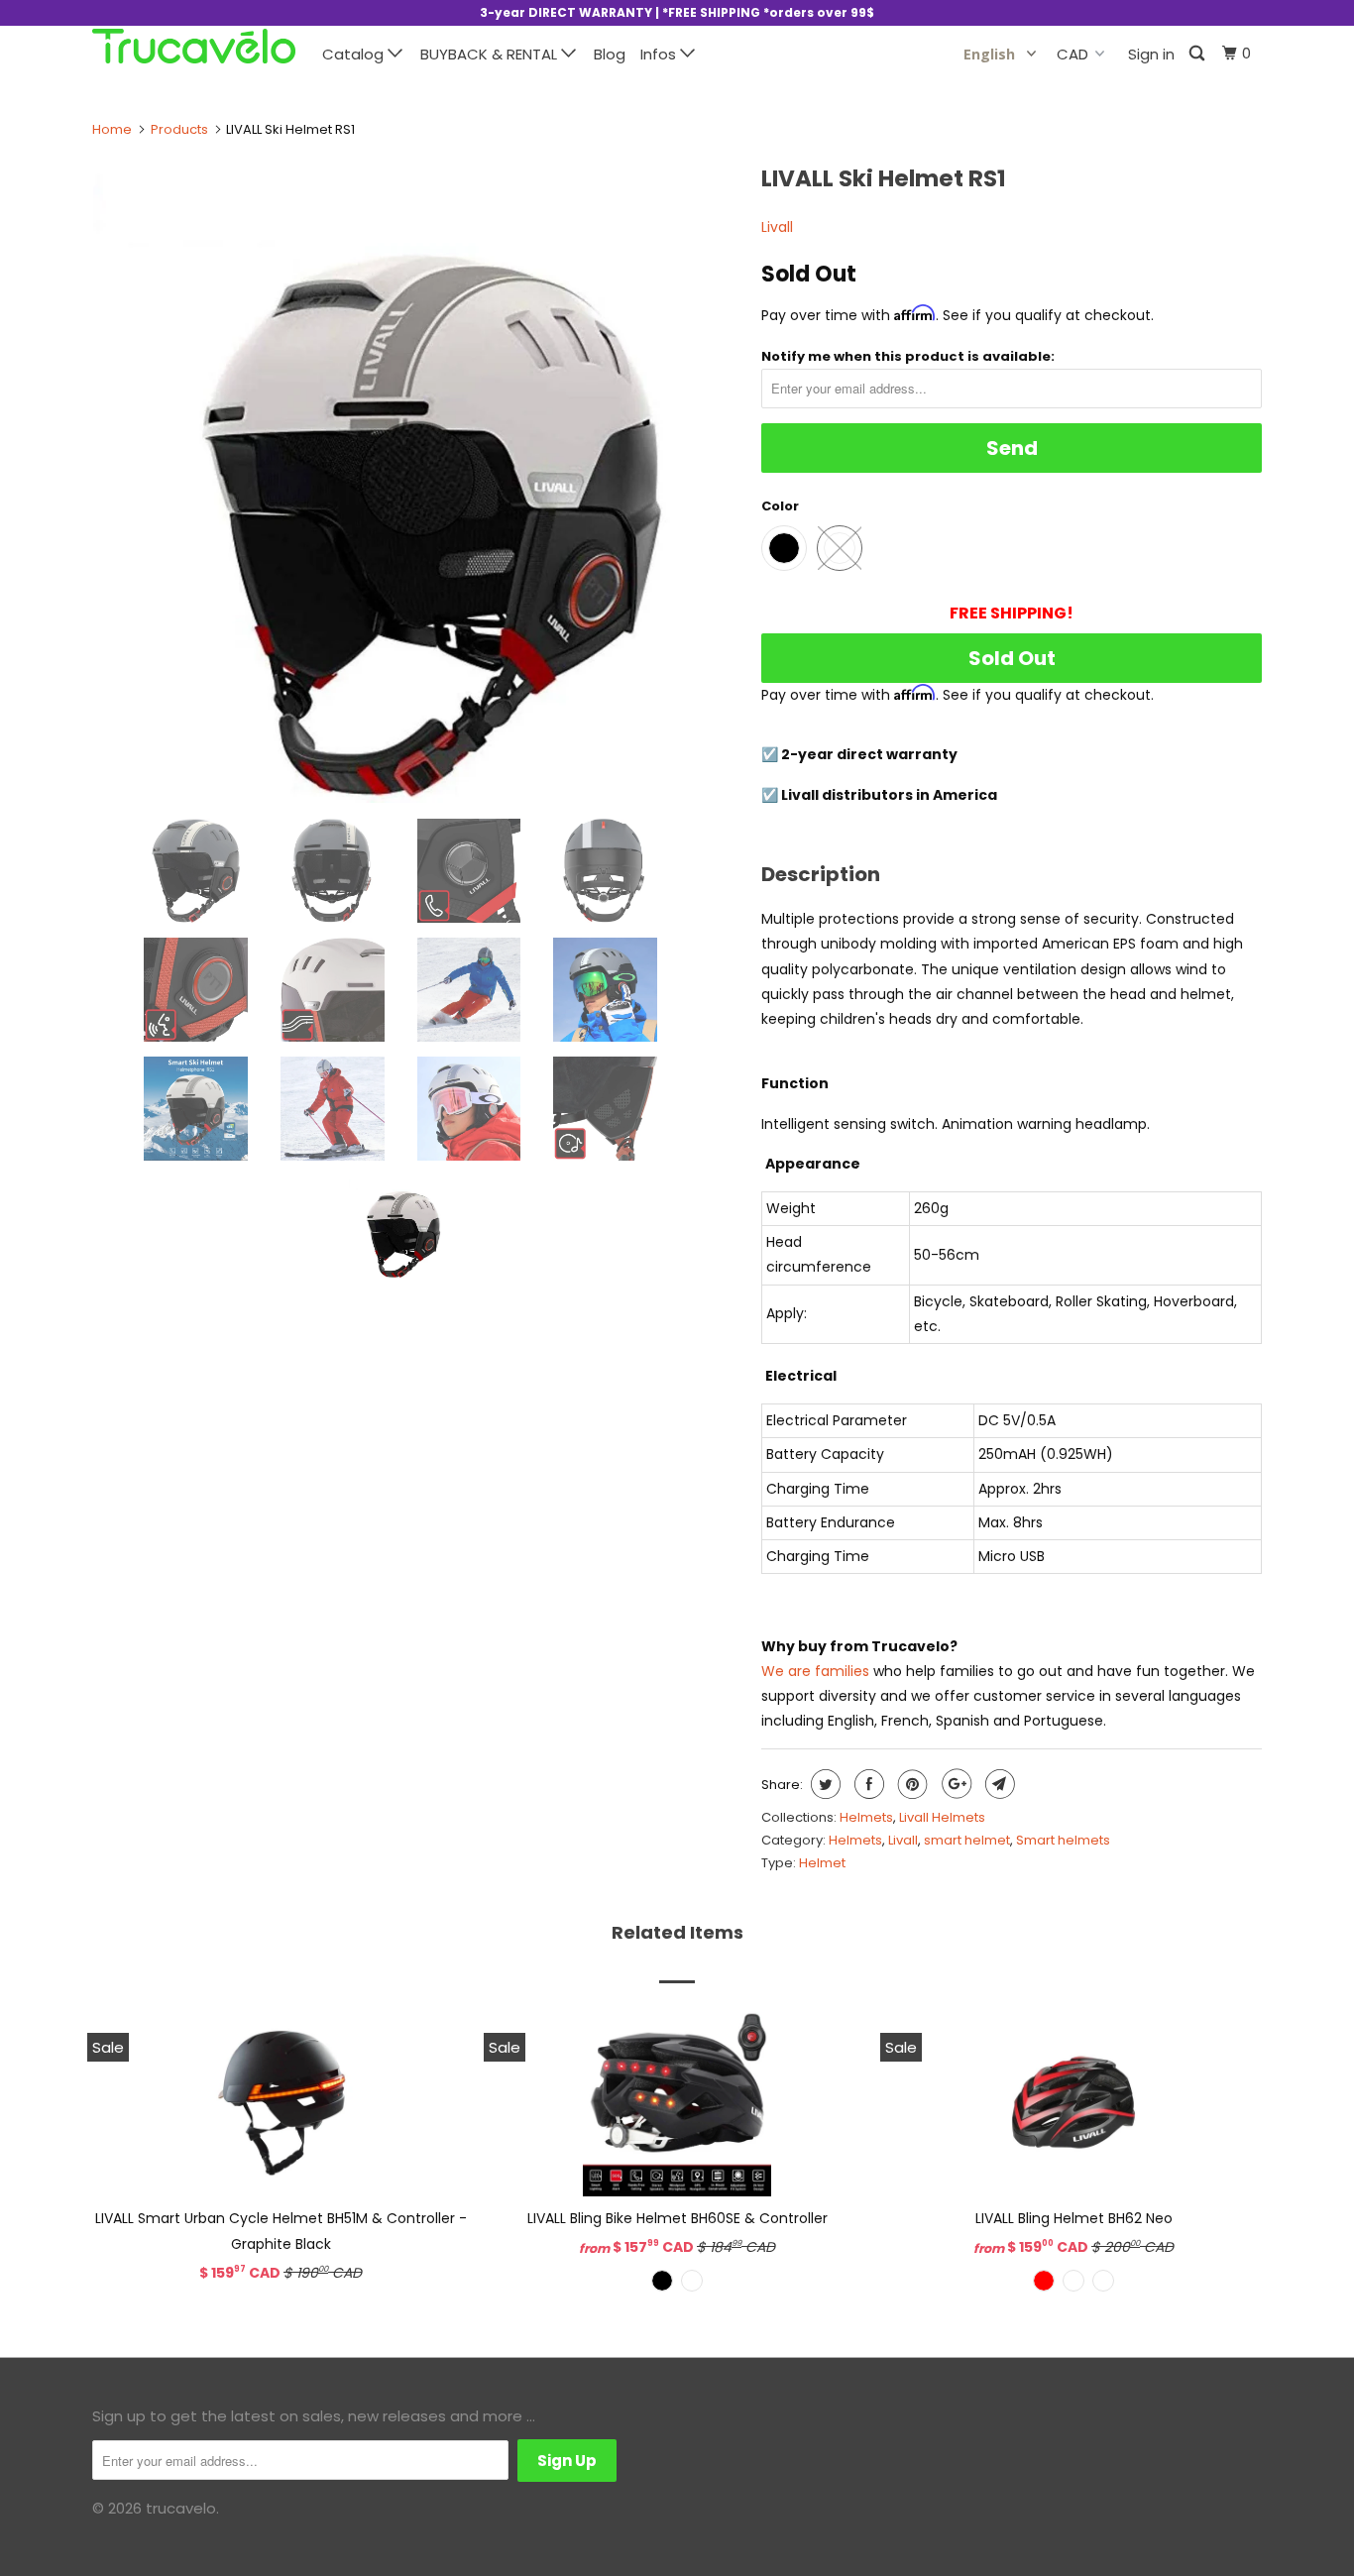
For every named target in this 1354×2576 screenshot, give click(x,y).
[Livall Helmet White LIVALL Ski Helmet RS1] (417, 479)
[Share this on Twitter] (823, 1784)
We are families (815, 1671)
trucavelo (181, 2508)
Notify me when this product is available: (908, 356)
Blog (610, 54)
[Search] (1198, 54)
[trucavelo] (194, 46)
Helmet (822, 1863)
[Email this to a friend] (998, 1784)
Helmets (866, 1817)
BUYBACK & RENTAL (491, 54)
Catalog (355, 54)
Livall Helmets (942, 1817)
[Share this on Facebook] (867, 1784)
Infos (660, 54)
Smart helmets (1063, 1840)
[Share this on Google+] (954, 1784)
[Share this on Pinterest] (910, 1784)
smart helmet (967, 1840)
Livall (777, 227)
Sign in (1151, 54)
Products (179, 129)
